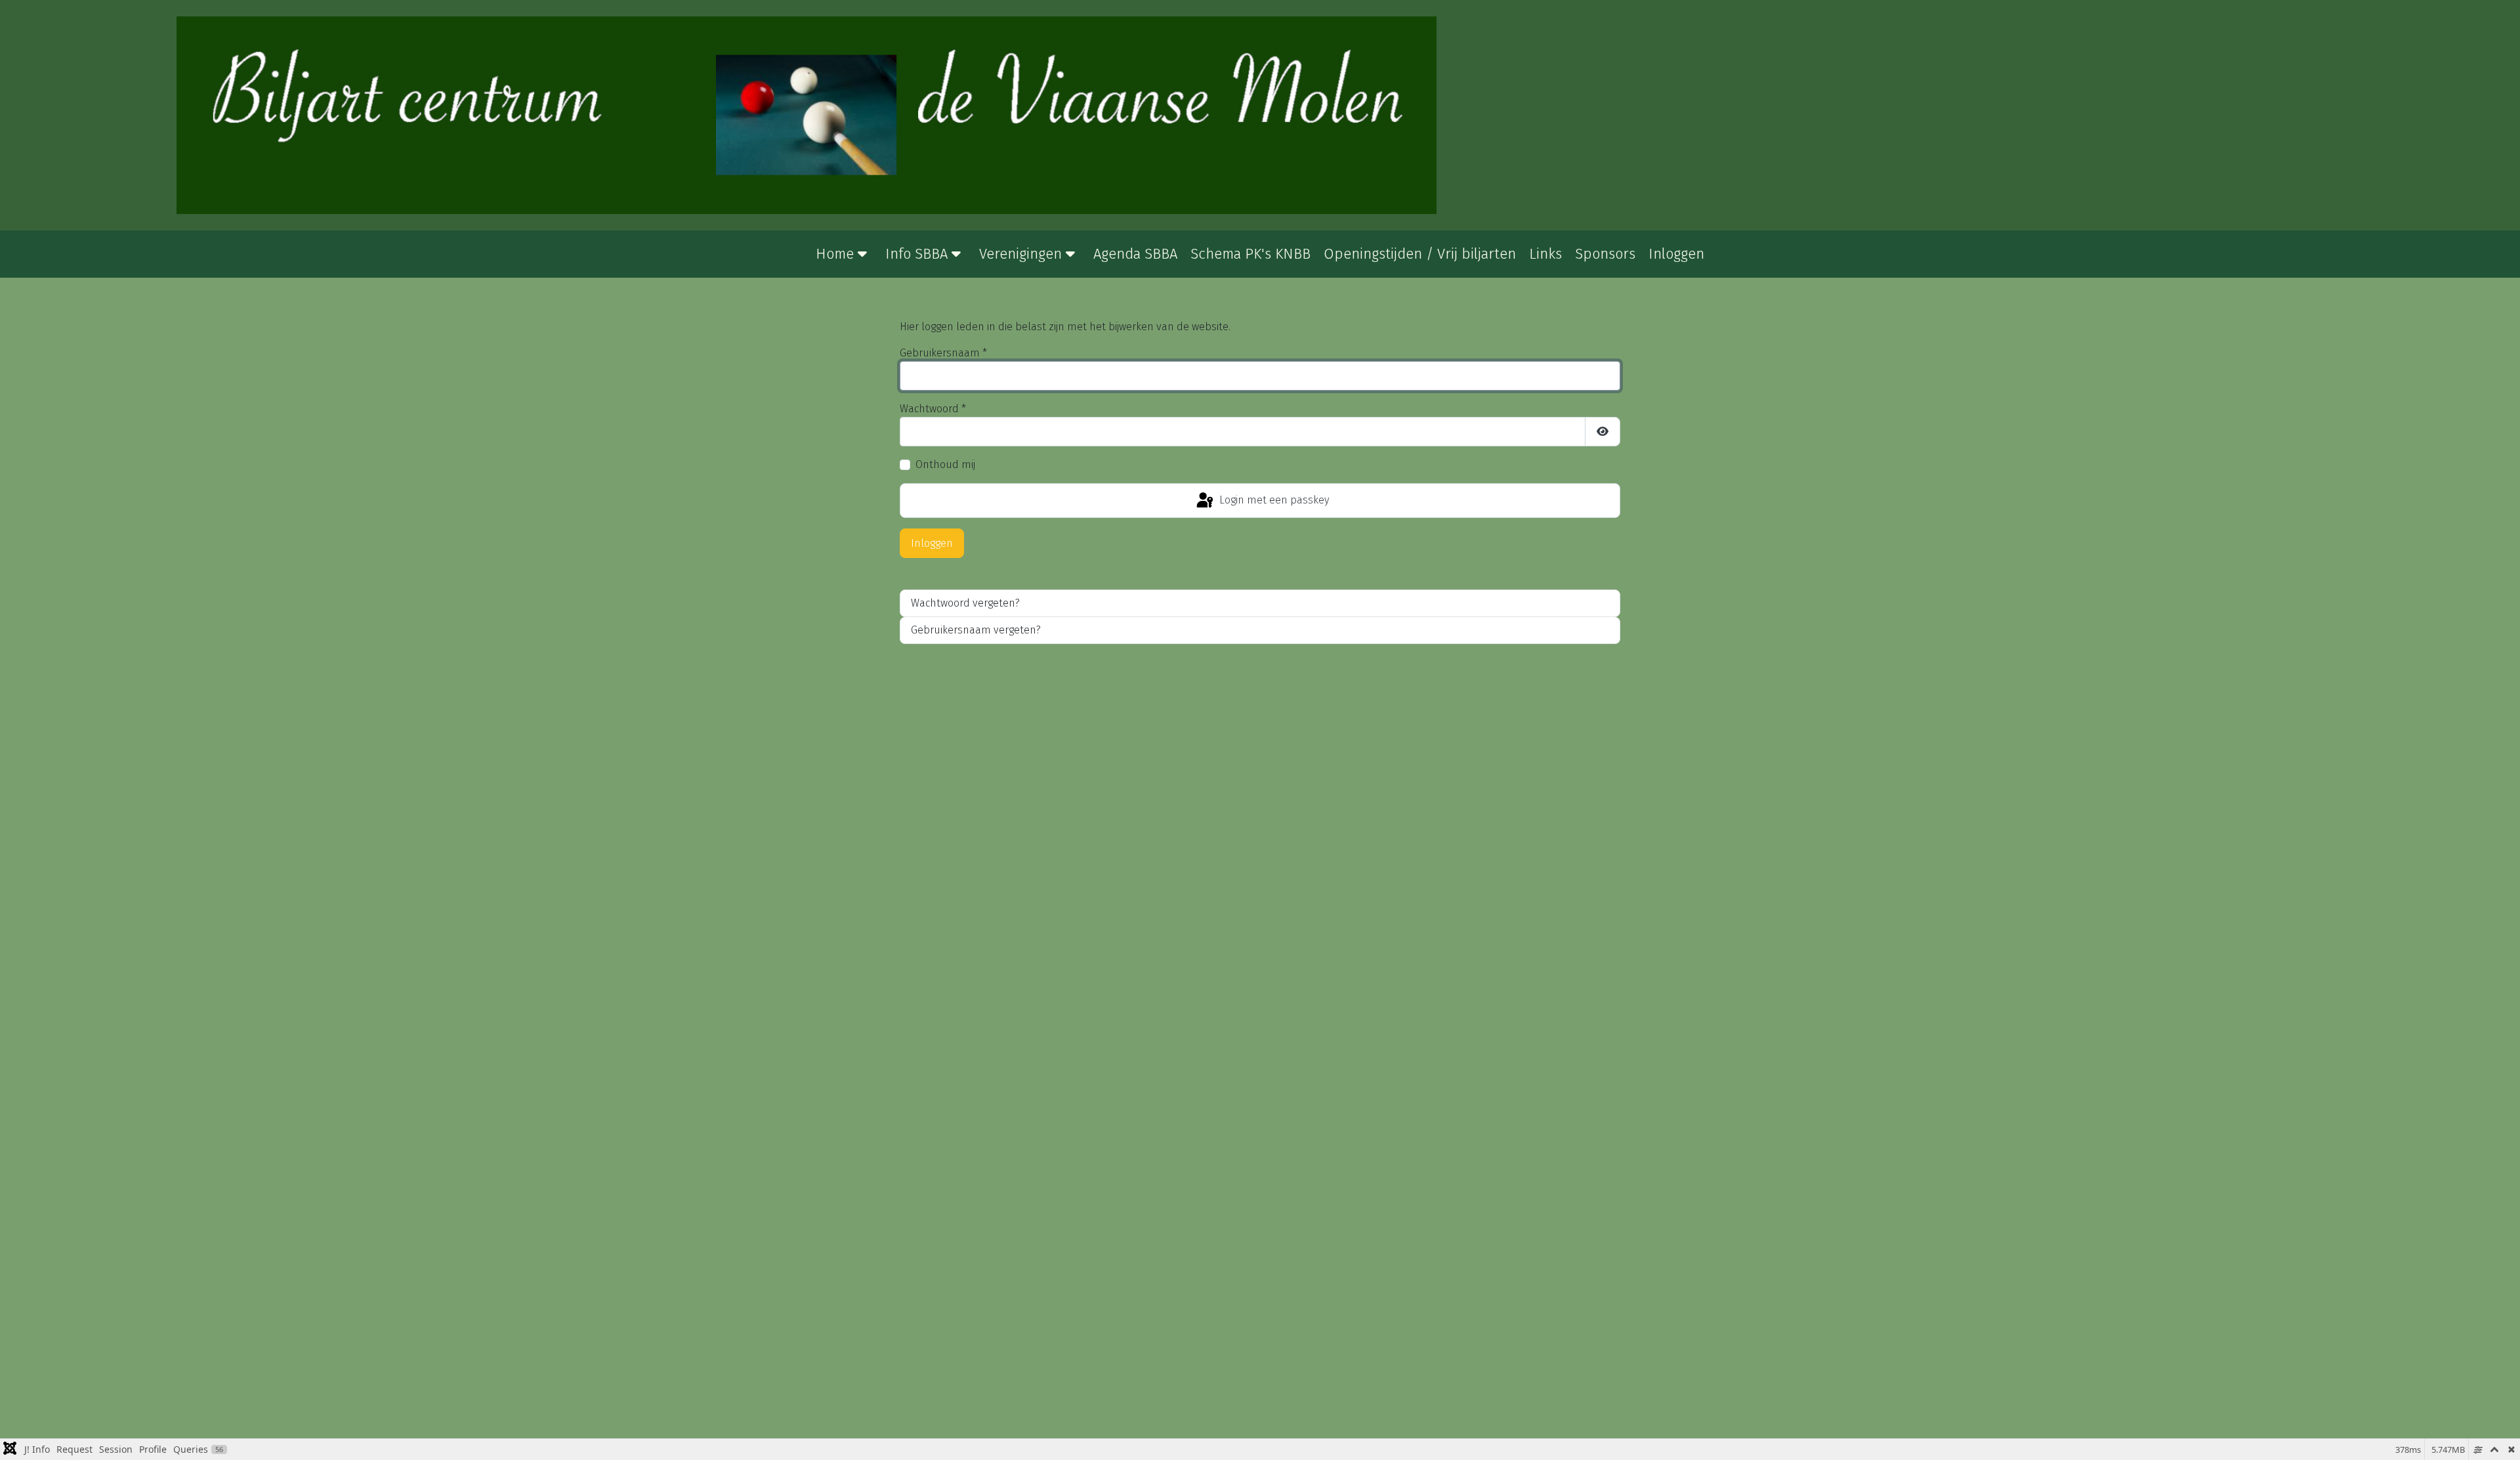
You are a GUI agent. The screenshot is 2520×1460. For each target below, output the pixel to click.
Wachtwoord (933, 409)
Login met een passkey (1273, 500)
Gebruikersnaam (943, 353)
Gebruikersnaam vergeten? (976, 630)
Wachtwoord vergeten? (965, 603)
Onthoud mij (945, 464)
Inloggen (932, 543)
